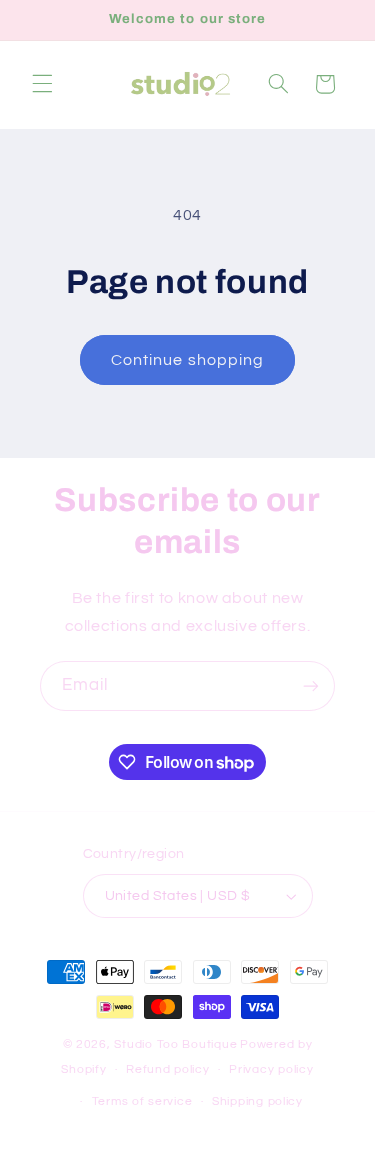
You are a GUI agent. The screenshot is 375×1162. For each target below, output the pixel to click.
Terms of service (142, 1101)
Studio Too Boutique (175, 1044)
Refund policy (168, 1069)
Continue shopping (187, 360)
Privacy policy (271, 1069)
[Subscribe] (311, 685)
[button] (42, 84)
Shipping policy (257, 1101)
